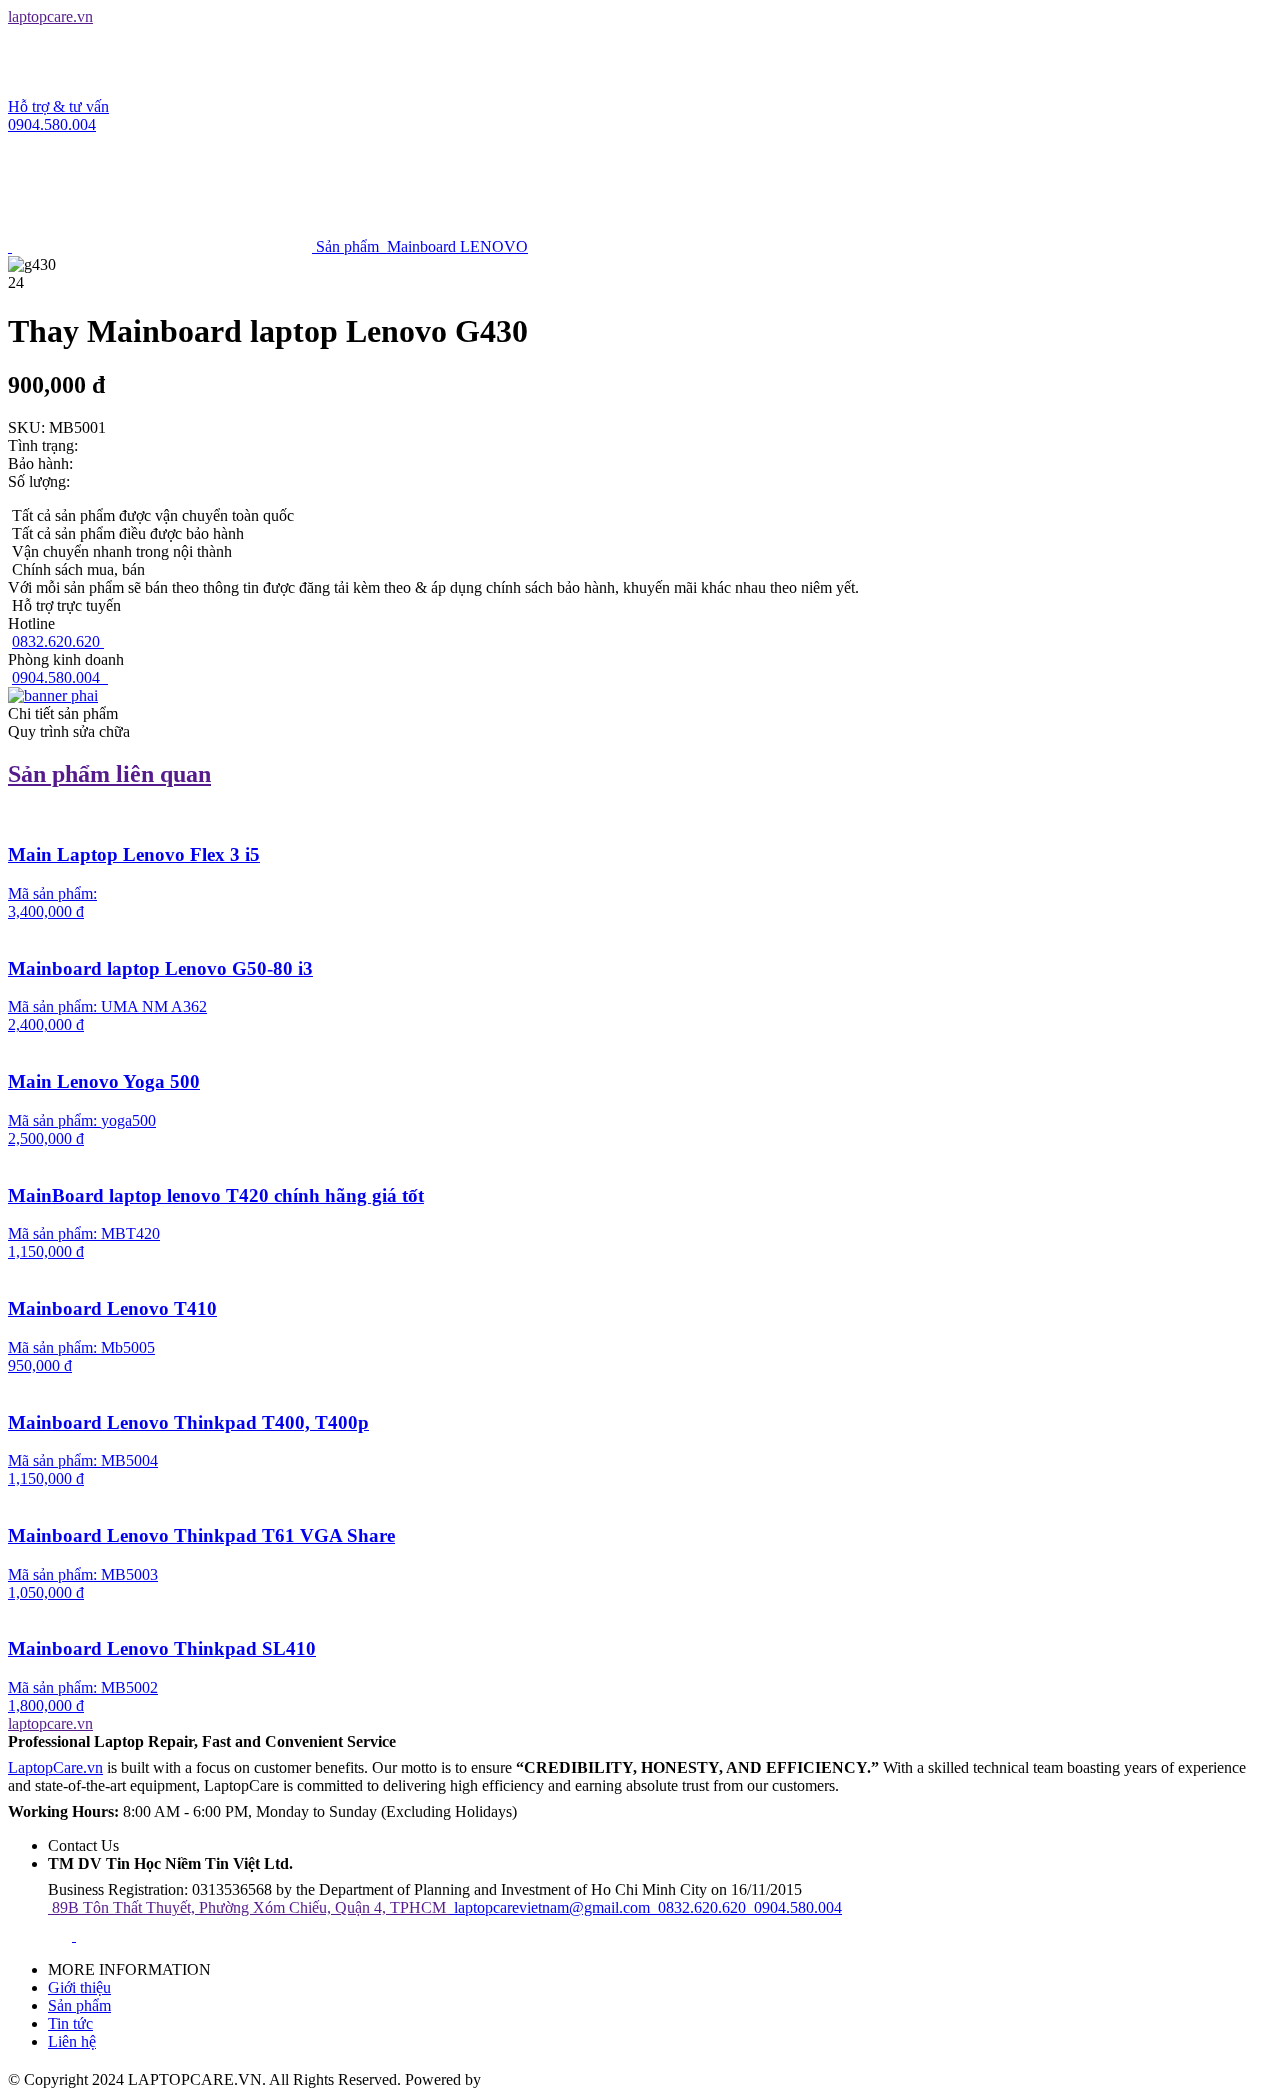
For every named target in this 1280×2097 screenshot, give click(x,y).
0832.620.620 (58, 641)
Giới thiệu (79, 1987)
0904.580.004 (58, 677)
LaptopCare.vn (55, 1767)
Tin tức (70, 2023)
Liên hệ (72, 2041)
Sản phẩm (79, 2005)
